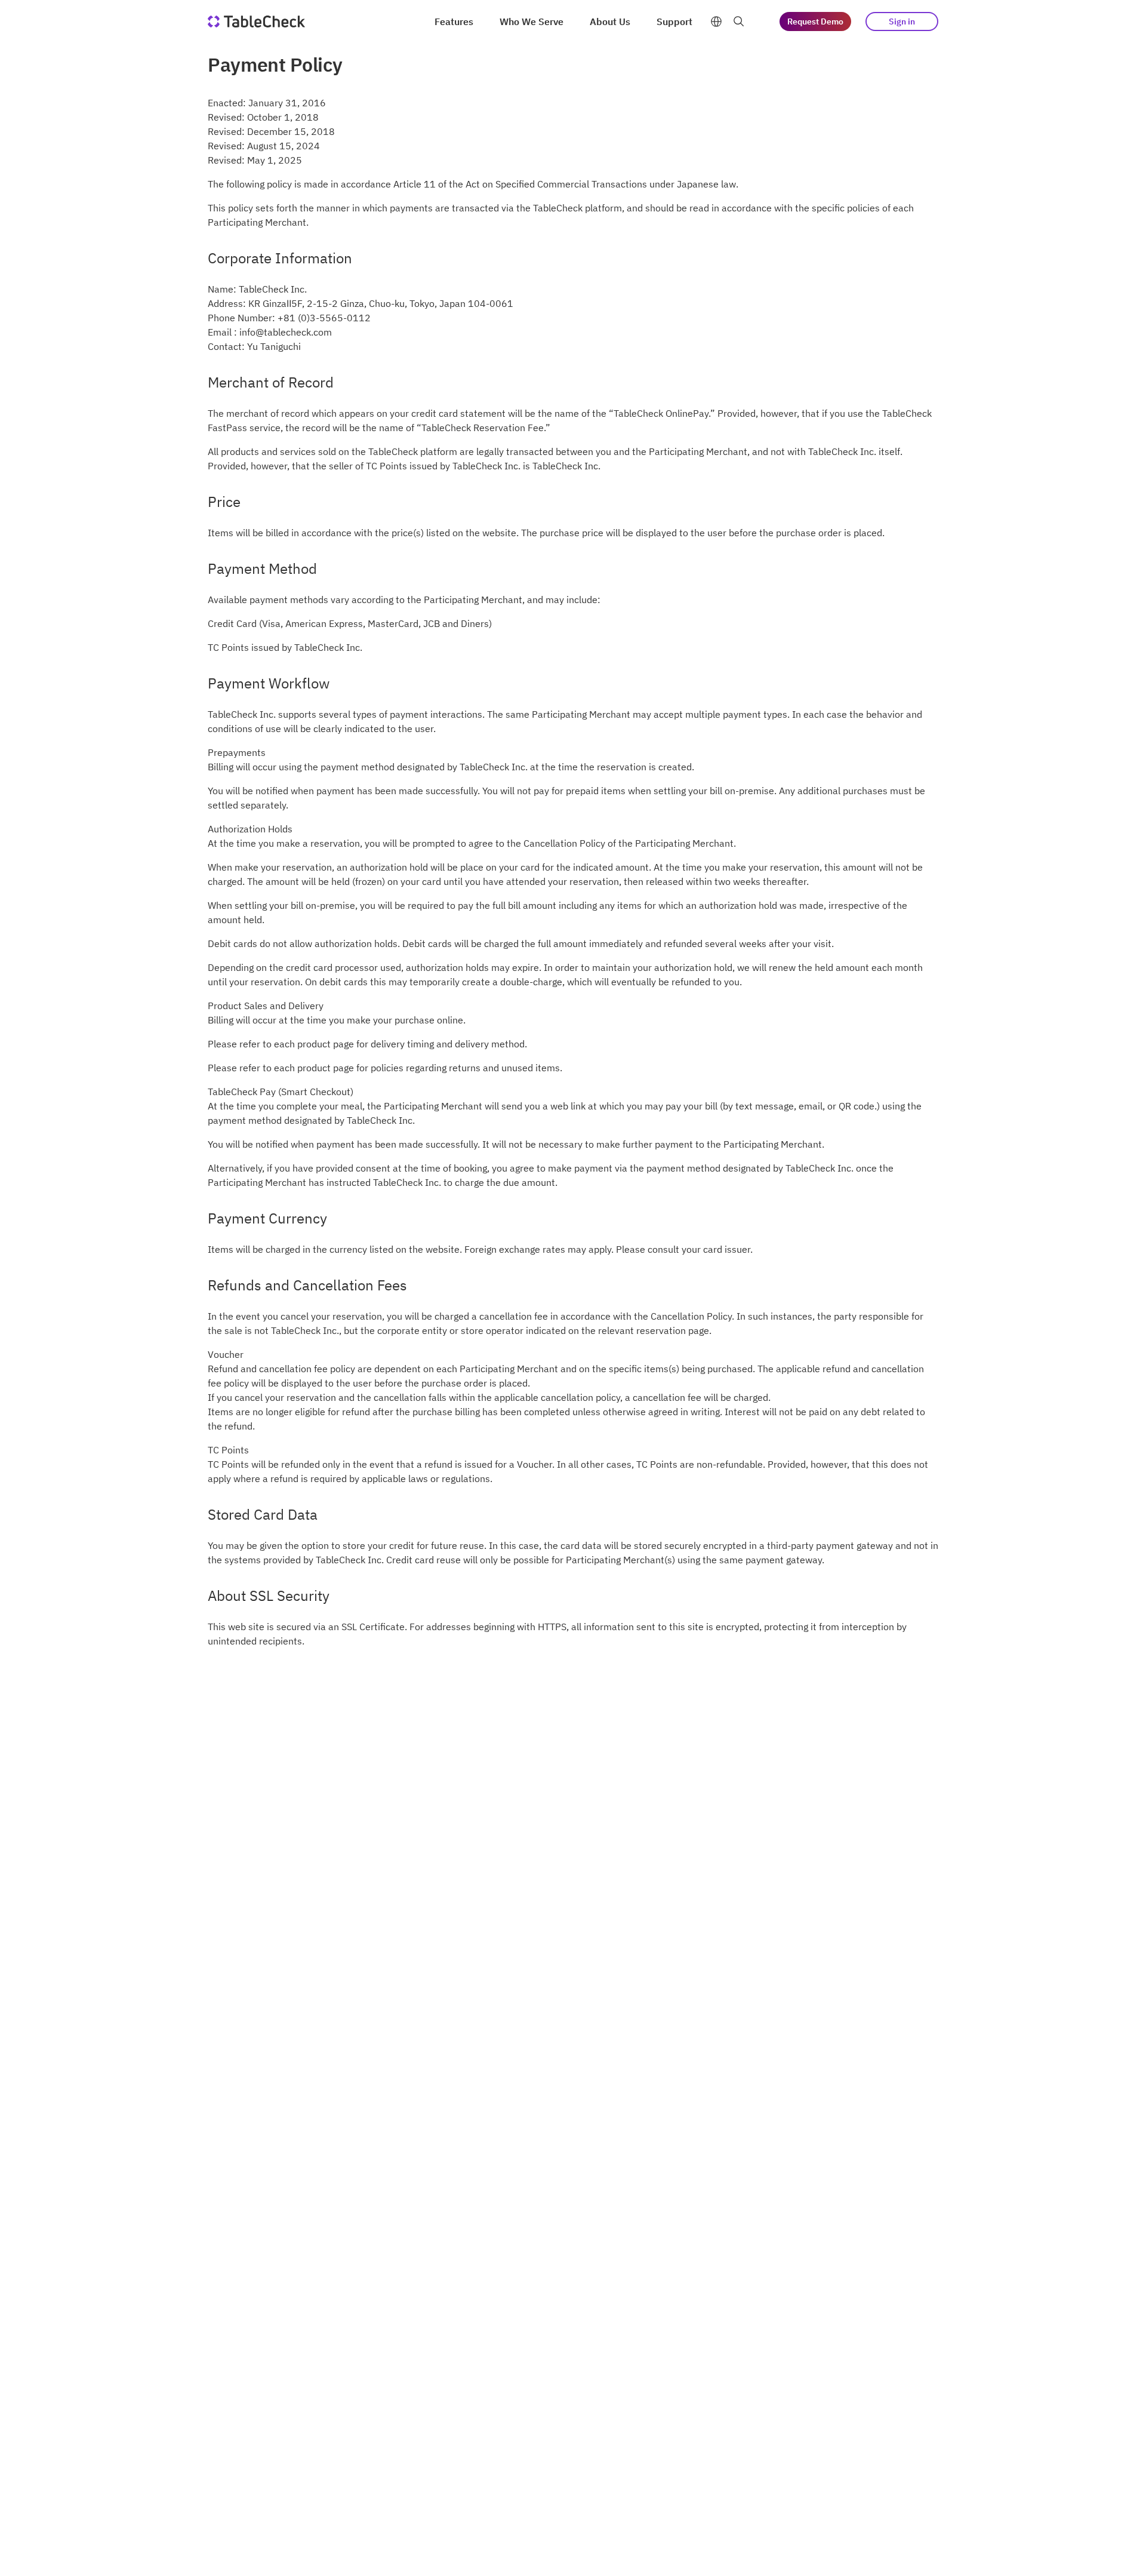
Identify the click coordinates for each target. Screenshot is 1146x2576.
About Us (610, 21)
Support (674, 21)
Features (454, 21)
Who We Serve (532, 21)
